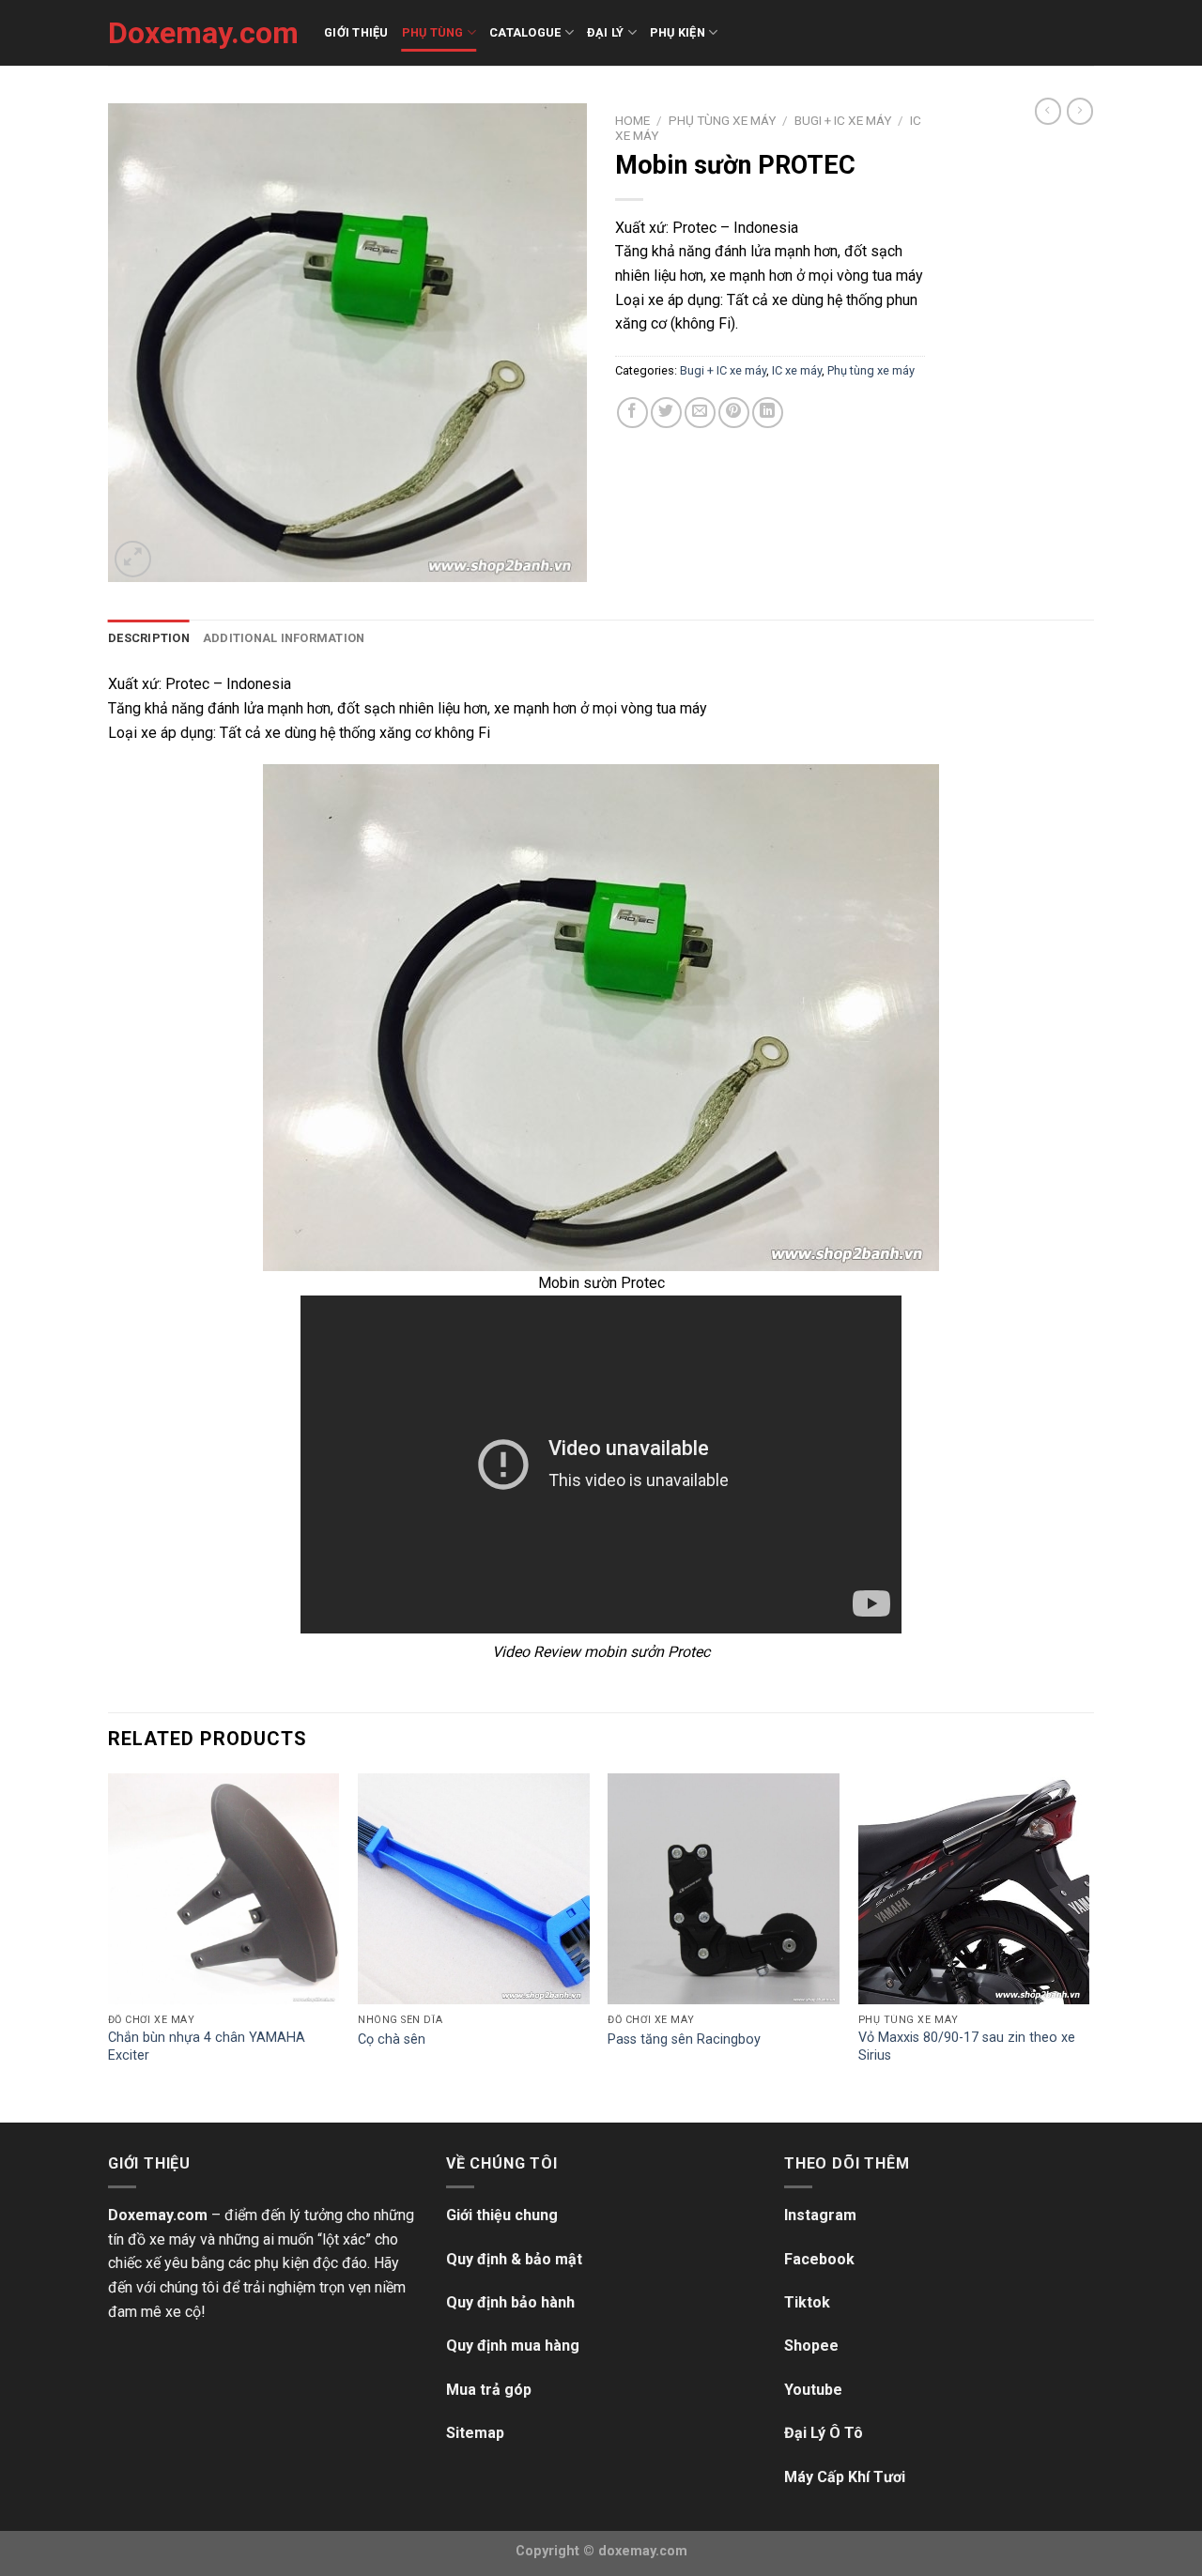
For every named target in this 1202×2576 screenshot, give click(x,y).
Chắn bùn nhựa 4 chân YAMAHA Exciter (207, 2047)
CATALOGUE (525, 32)
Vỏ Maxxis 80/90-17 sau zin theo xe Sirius (967, 2047)
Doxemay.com (202, 33)
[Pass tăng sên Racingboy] (724, 1889)
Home (632, 120)
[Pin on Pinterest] (734, 413)
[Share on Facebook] (632, 413)
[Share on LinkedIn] (768, 413)
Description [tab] (149, 638)
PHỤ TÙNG (433, 32)
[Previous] (109, 1946)
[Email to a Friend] (700, 413)
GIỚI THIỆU (356, 32)
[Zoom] (133, 559)
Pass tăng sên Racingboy (684, 2039)
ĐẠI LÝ (606, 32)
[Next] (1088, 1946)
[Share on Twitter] (666, 413)
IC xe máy (797, 370)
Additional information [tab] (284, 638)
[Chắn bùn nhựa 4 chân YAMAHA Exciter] (224, 1889)
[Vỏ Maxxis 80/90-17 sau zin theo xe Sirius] (974, 1889)
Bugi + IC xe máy (843, 120)
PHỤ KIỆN (678, 32)
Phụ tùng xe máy (722, 120)
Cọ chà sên (392, 2039)
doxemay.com (643, 2551)
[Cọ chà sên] (474, 1889)
